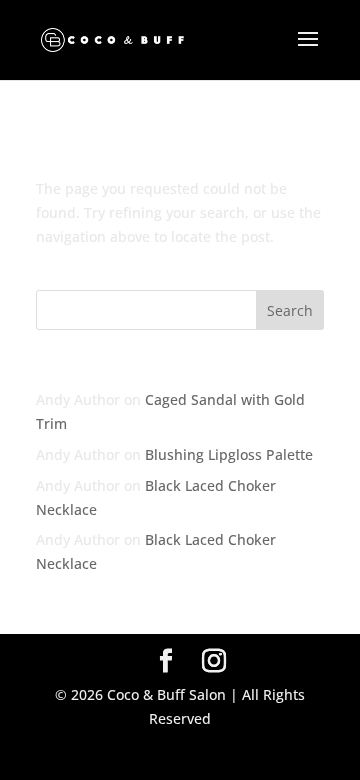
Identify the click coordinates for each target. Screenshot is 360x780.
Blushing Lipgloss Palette (229, 454)
